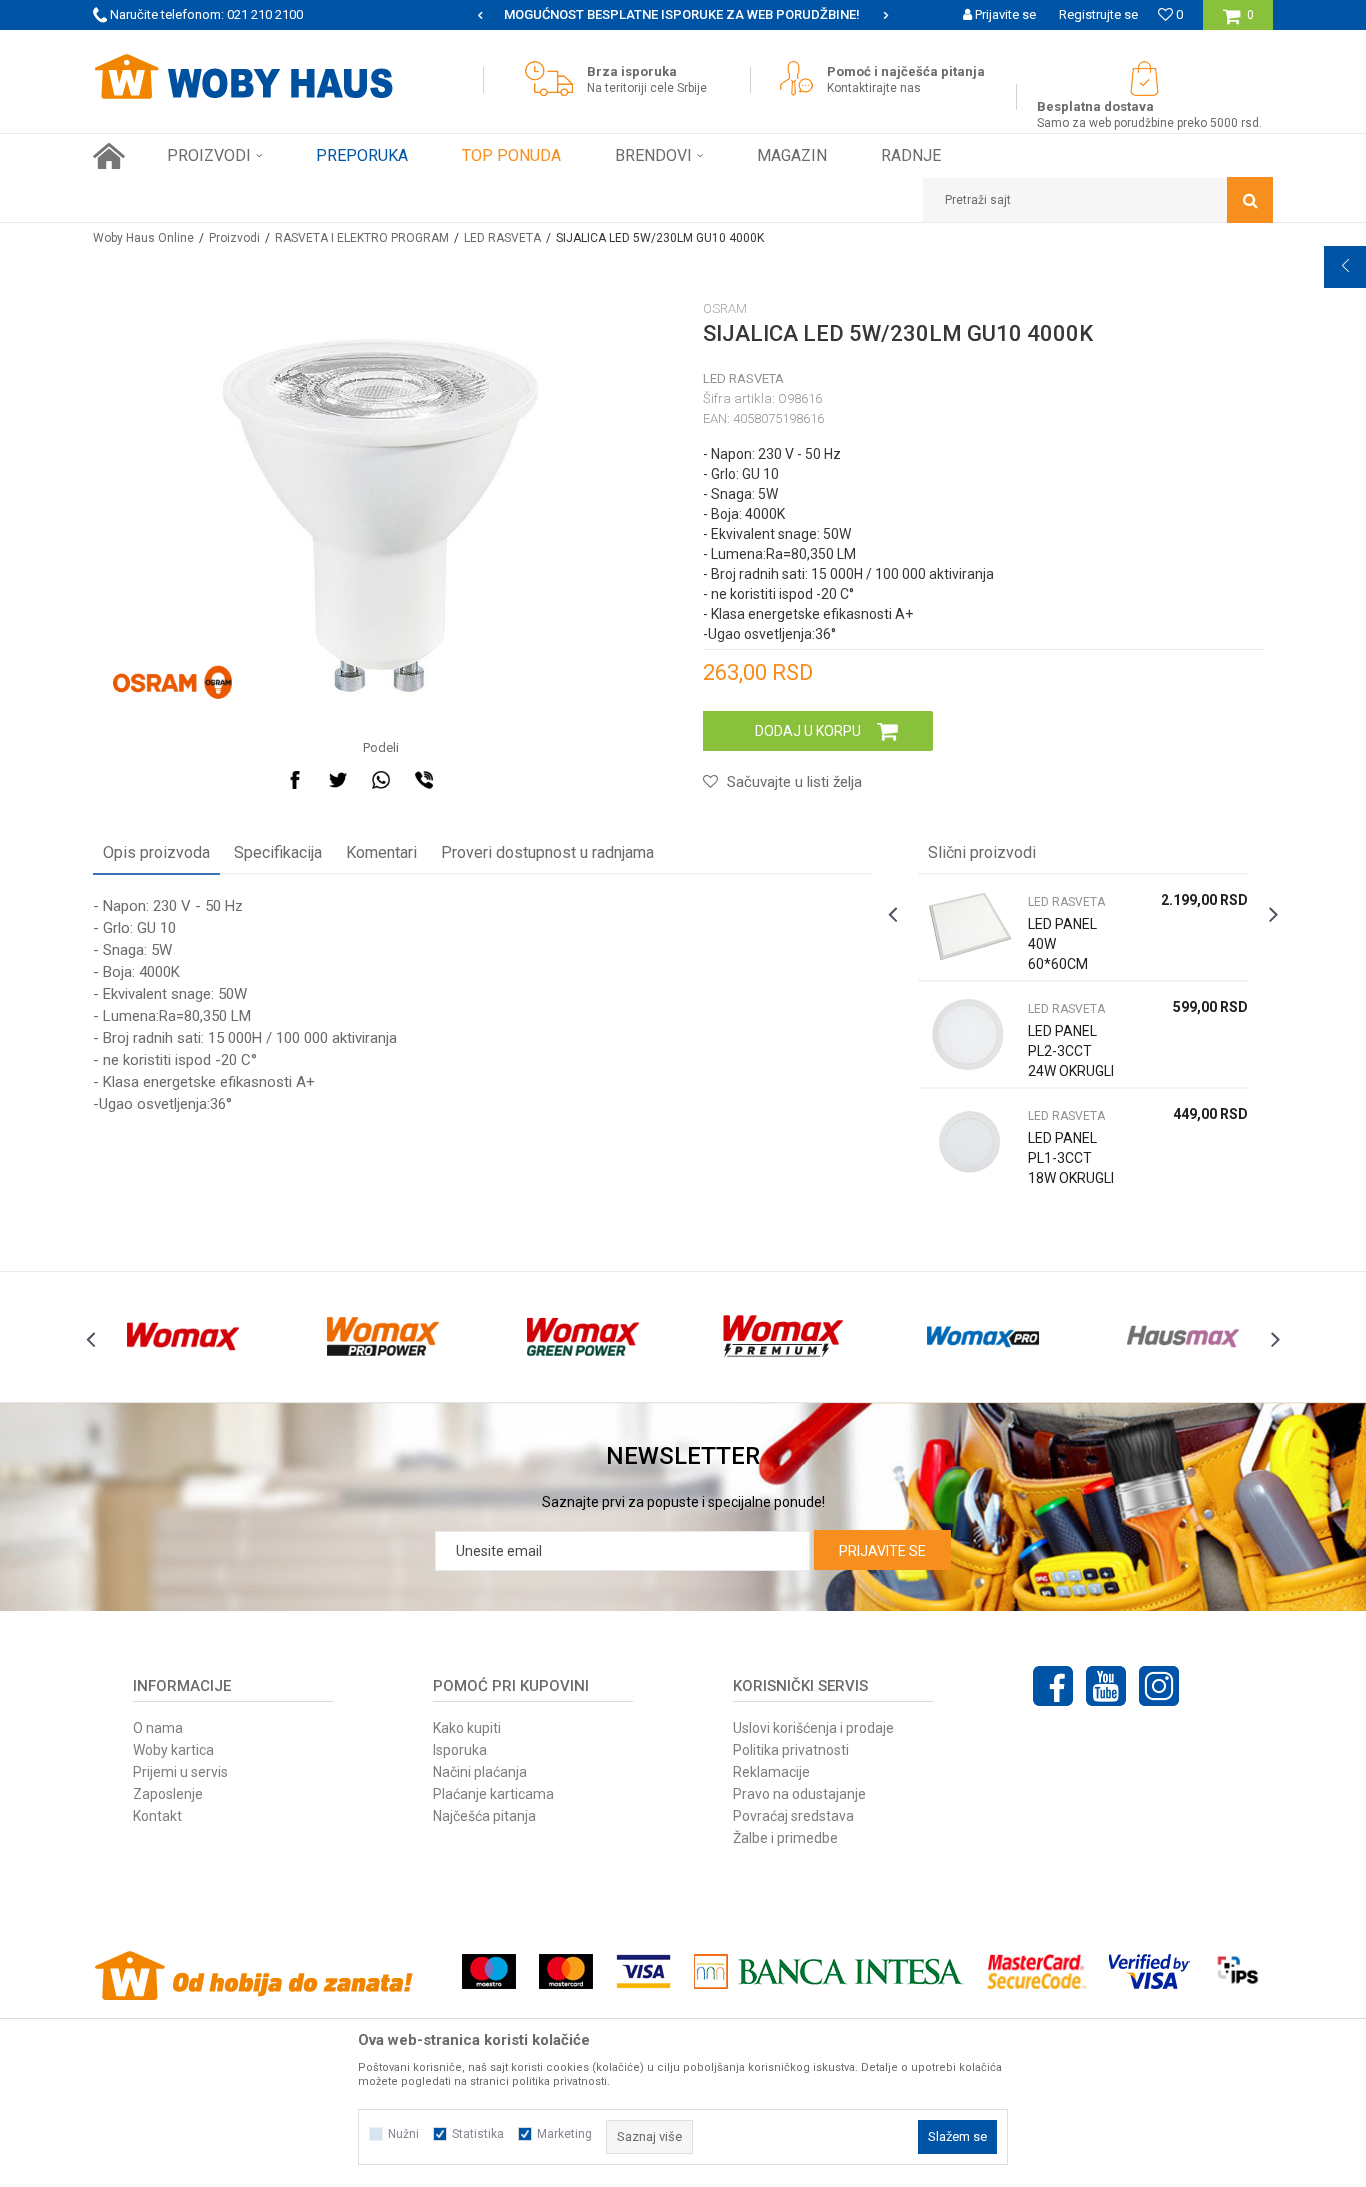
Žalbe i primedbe (785, 1838)
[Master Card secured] (1036, 1971)
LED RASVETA (502, 238)
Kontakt (157, 1816)
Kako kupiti (467, 1728)
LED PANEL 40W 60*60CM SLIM (1062, 954)
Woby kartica (173, 1750)
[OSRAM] (172, 683)
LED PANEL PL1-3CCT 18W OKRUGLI (1071, 1158)
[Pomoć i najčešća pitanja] (801, 78)
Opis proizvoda (156, 852)
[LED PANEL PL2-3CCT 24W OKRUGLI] (968, 1034)
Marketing (564, 2134)
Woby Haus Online (143, 238)
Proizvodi (234, 238)
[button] (1098, 200)
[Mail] (467, 780)
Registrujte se (1098, 14)
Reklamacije (771, 1772)
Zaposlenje (168, 1794)
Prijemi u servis (180, 1772)
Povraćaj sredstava (793, 1816)
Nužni (403, 2134)
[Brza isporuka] (554, 78)
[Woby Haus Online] (243, 77)
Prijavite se (882, 1551)
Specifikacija (278, 852)
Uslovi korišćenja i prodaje (813, 1728)
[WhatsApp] (381, 780)
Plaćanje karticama (493, 1794)
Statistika (478, 2134)
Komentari (381, 852)
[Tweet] (338, 780)
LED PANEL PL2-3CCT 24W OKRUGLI (1071, 1051)
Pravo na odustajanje (799, 1794)
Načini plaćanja (480, 1772)
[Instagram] (1159, 1686)
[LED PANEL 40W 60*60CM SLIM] (968, 927)
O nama (158, 1728)
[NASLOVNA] (109, 156)
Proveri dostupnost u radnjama (547, 852)
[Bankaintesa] (829, 1971)
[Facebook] (295, 780)
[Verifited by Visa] (1149, 1971)
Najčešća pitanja (484, 1816)
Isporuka (460, 1750)
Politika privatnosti (791, 1750)
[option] (683, 15)
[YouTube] (1106, 1686)
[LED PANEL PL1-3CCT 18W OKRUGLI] (968, 1141)
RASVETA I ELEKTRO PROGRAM (362, 238)
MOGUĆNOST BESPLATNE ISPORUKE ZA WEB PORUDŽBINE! (682, 14)
